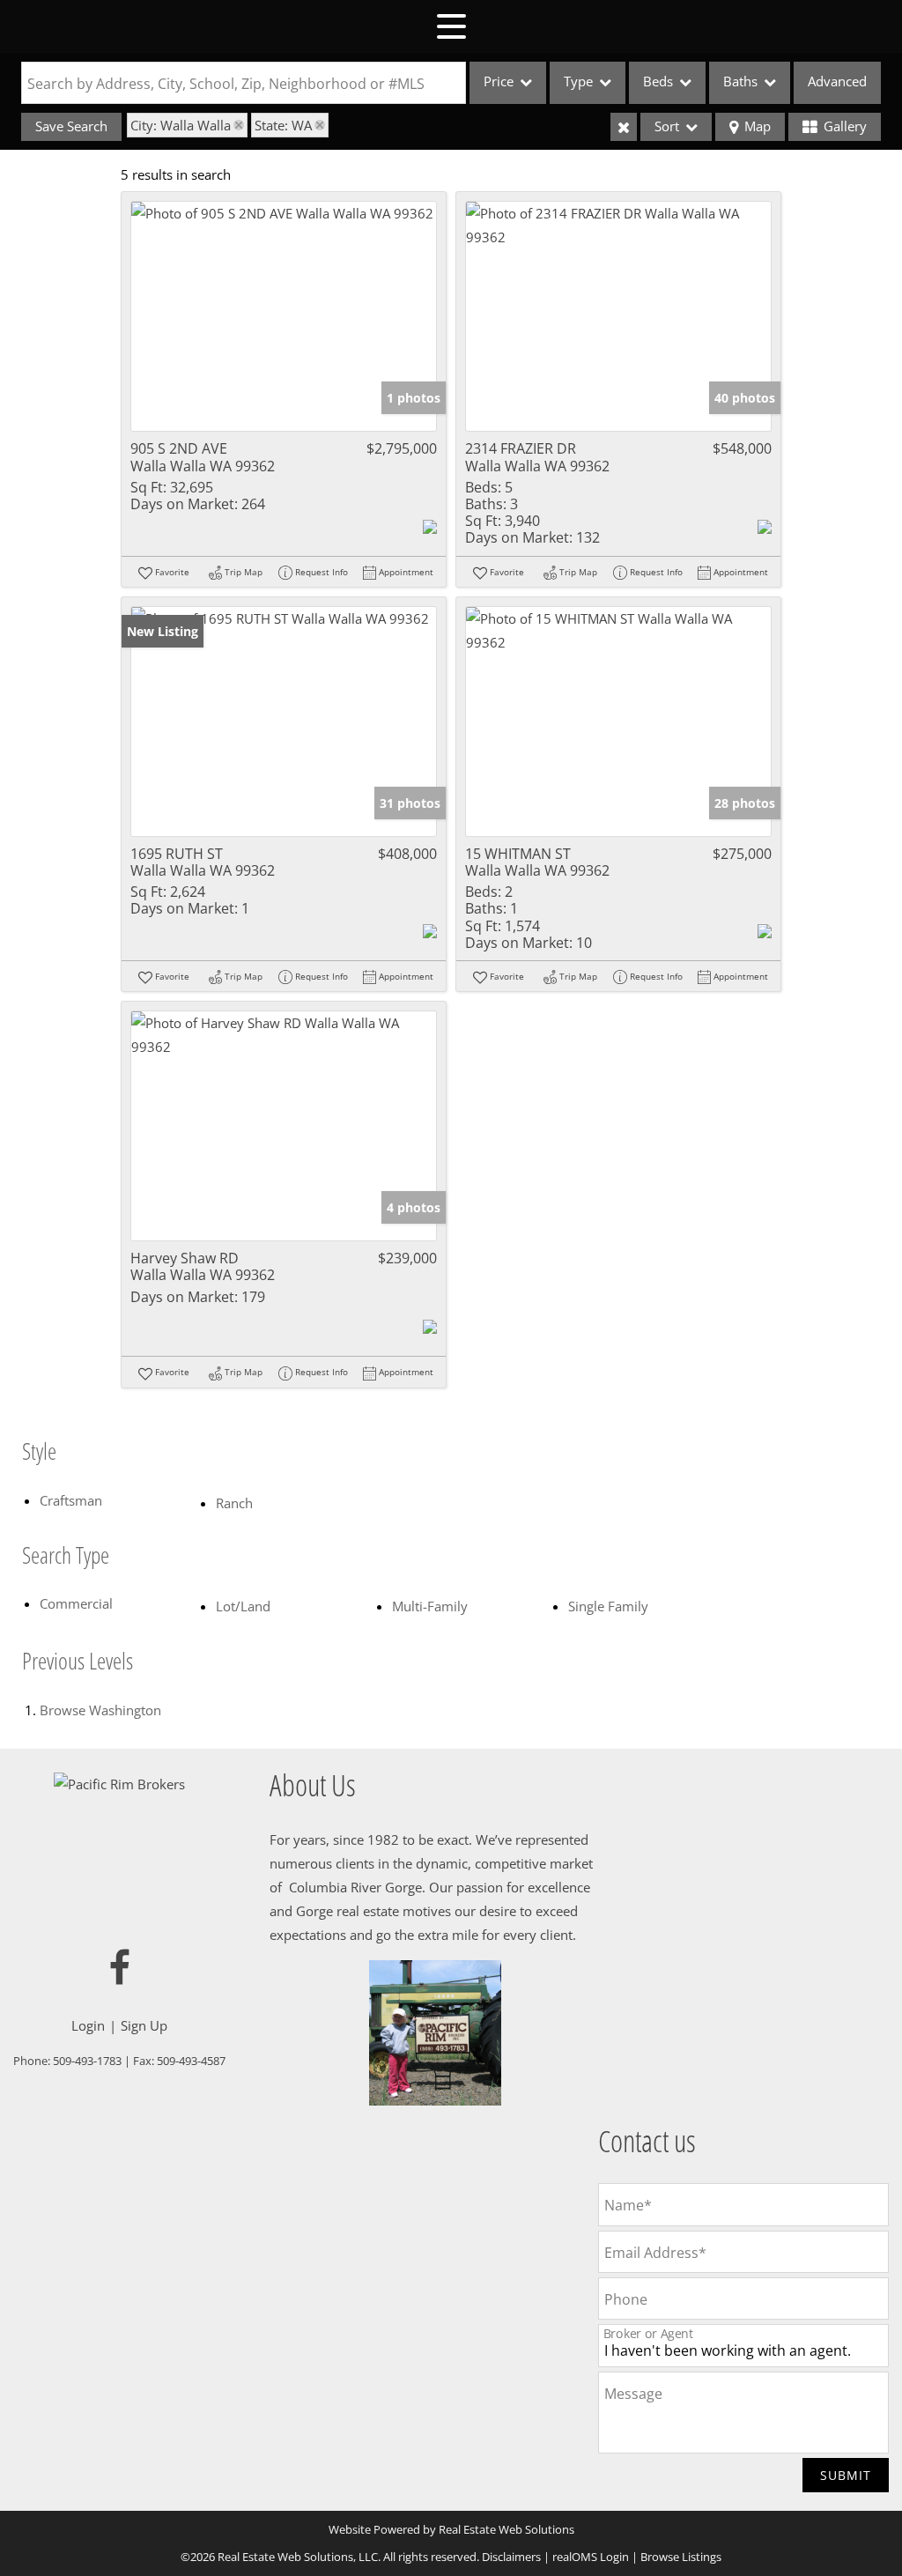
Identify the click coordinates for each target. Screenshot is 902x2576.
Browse (100, 1710)
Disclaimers (511, 2557)
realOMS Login (591, 2557)
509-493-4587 (191, 2061)
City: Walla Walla (181, 125)
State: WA (283, 125)
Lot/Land (243, 1606)
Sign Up (144, 2025)
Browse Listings (681, 2557)
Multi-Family (430, 1606)
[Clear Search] (624, 127)
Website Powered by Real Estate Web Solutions (451, 2529)
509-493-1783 (87, 2061)
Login (88, 2025)
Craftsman (71, 1500)
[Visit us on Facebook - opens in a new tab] (120, 1969)
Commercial (76, 1603)
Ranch (234, 1503)
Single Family (608, 1606)
